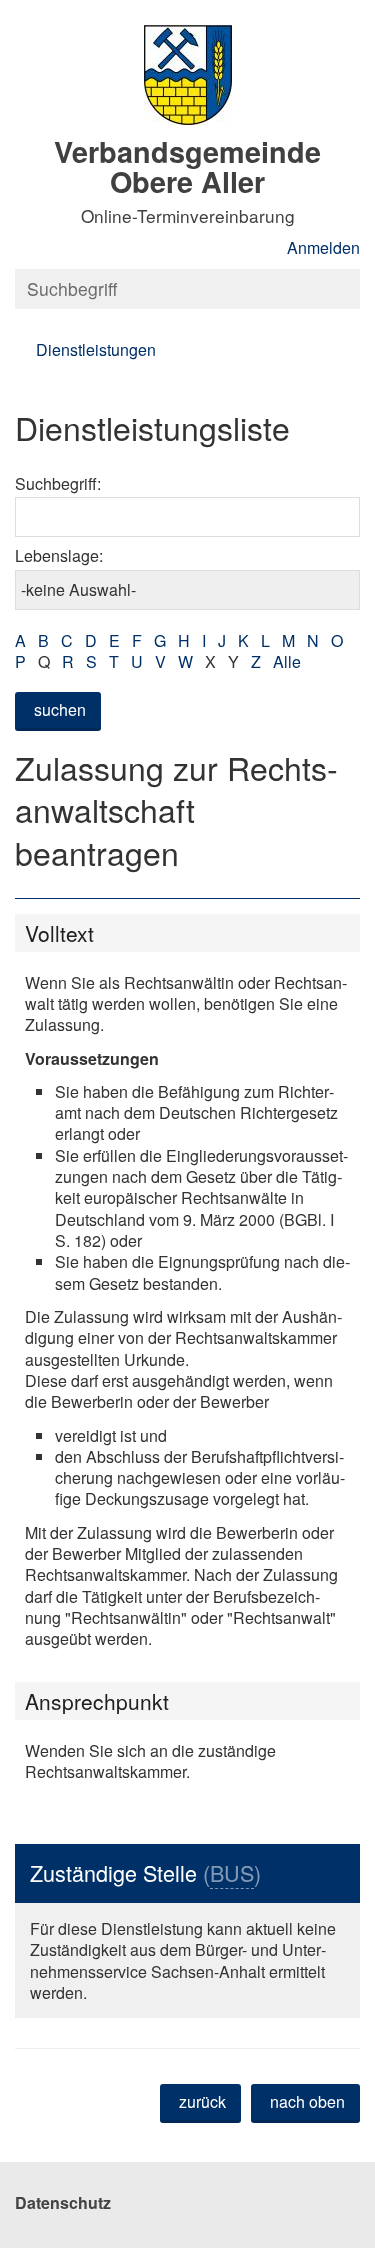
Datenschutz (63, 2202)
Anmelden (323, 247)
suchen (60, 709)
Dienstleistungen (96, 349)
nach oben (307, 2101)
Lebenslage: (59, 555)
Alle (287, 661)
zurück (202, 2101)
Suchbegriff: (58, 483)
